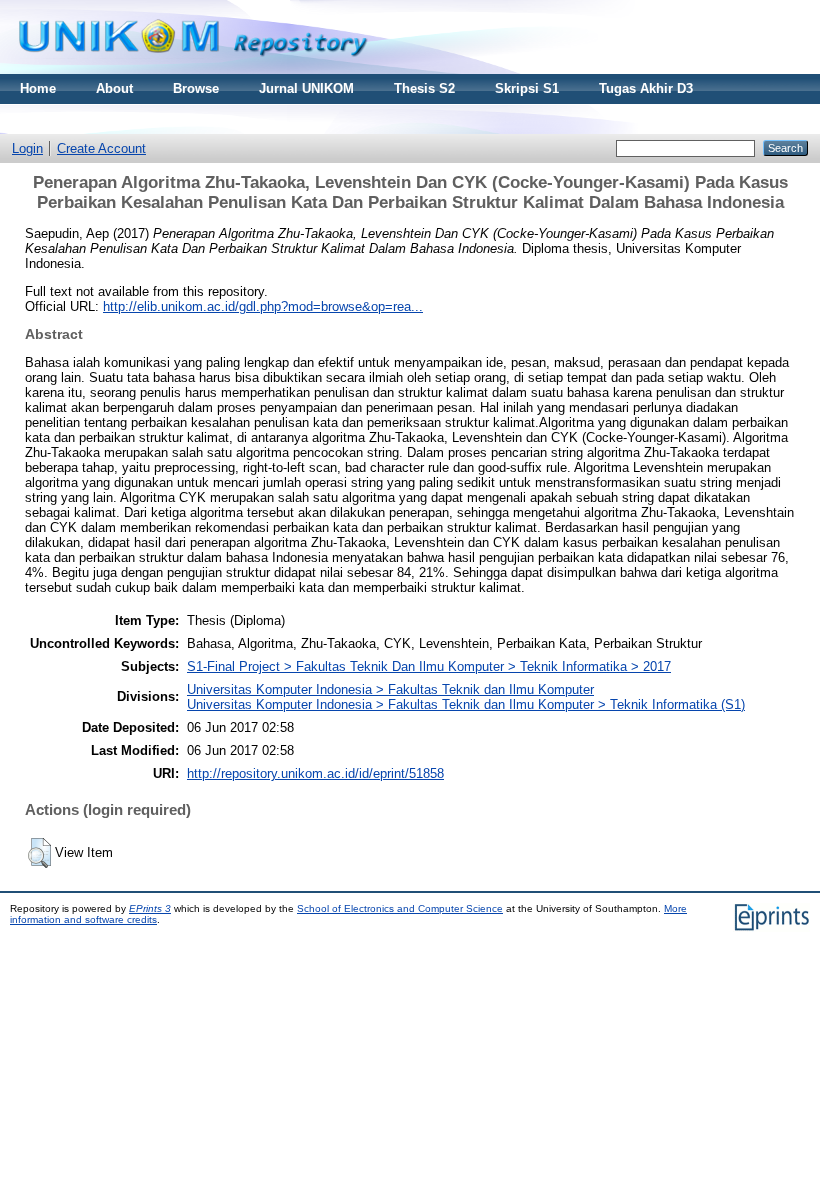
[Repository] (193, 69)
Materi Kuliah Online (83, 118)
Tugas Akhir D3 (646, 88)
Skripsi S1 (527, 88)
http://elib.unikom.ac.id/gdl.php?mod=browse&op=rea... (263, 306)
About (114, 88)
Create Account (101, 148)
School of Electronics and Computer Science (400, 908)
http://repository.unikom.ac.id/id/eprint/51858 (315, 773)
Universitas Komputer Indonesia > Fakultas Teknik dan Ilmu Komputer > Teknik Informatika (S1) (466, 704)
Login (27, 148)
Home (38, 88)
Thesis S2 (424, 88)
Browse (196, 88)
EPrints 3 (150, 908)
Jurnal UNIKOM (306, 88)
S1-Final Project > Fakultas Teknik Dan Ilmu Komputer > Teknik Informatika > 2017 (429, 666)
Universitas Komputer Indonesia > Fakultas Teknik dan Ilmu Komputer (390, 689)
